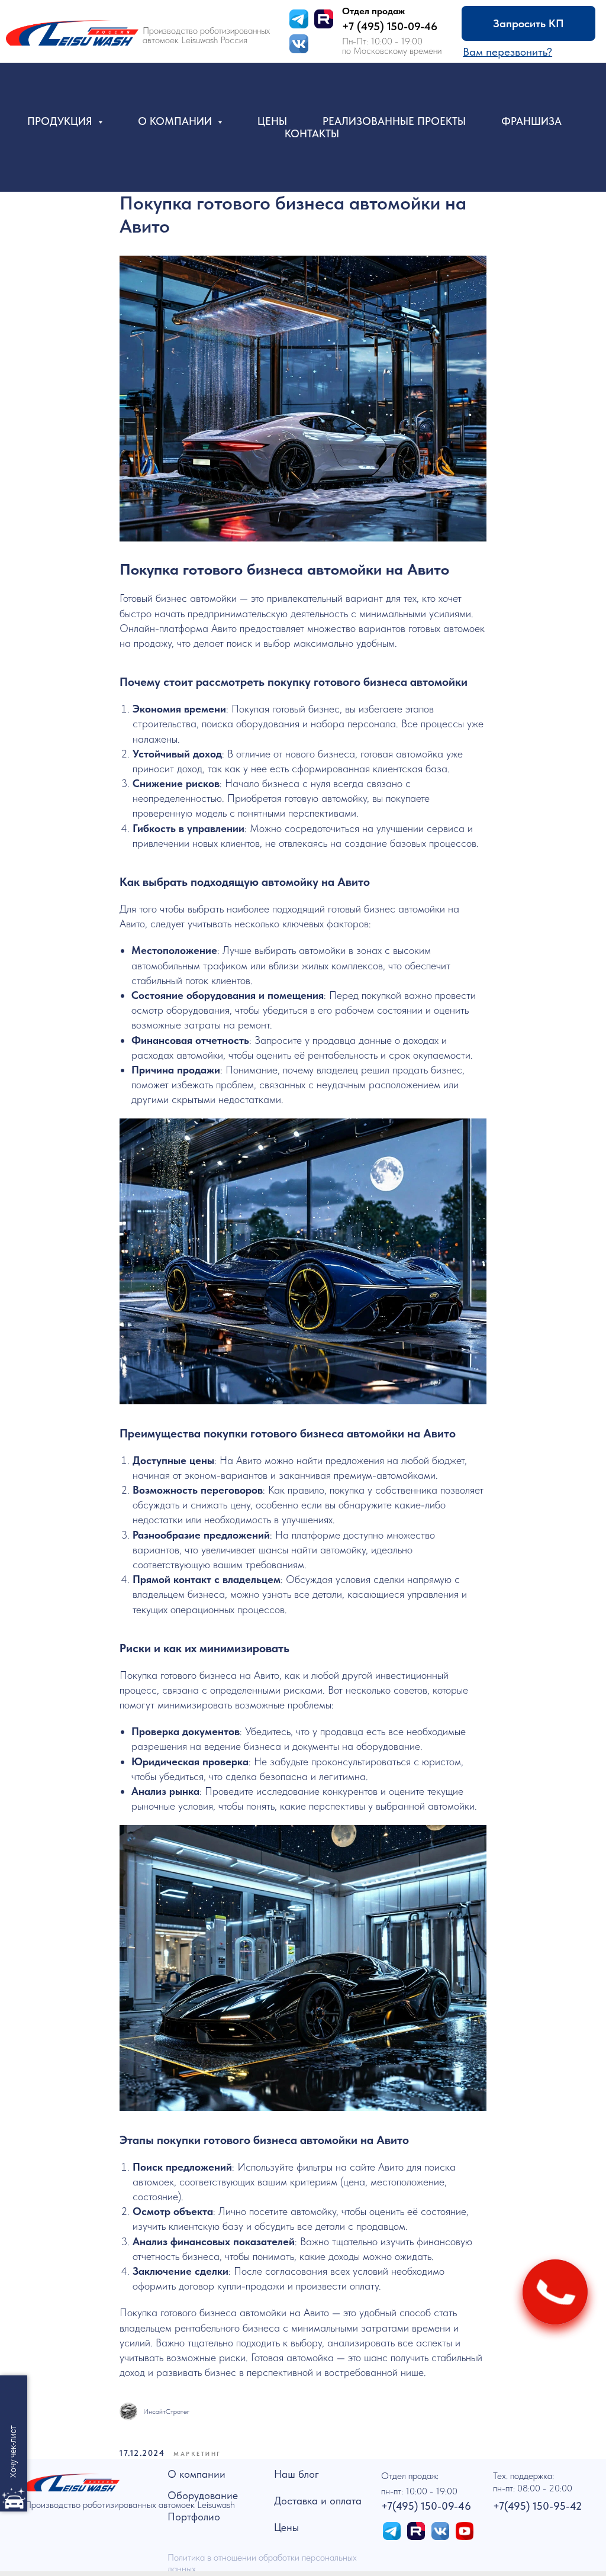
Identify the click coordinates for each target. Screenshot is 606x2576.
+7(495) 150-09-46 (426, 2506)
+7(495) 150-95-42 (537, 2506)
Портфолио (194, 2517)
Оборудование (203, 2495)
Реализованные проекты (394, 121)
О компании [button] (176, 121)
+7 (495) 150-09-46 (390, 26)
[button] (507, 52)
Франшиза (531, 121)
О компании (196, 2474)
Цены (272, 121)
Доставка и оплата (318, 2501)
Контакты (312, 133)
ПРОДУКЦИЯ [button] (61, 121)
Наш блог (296, 2474)
